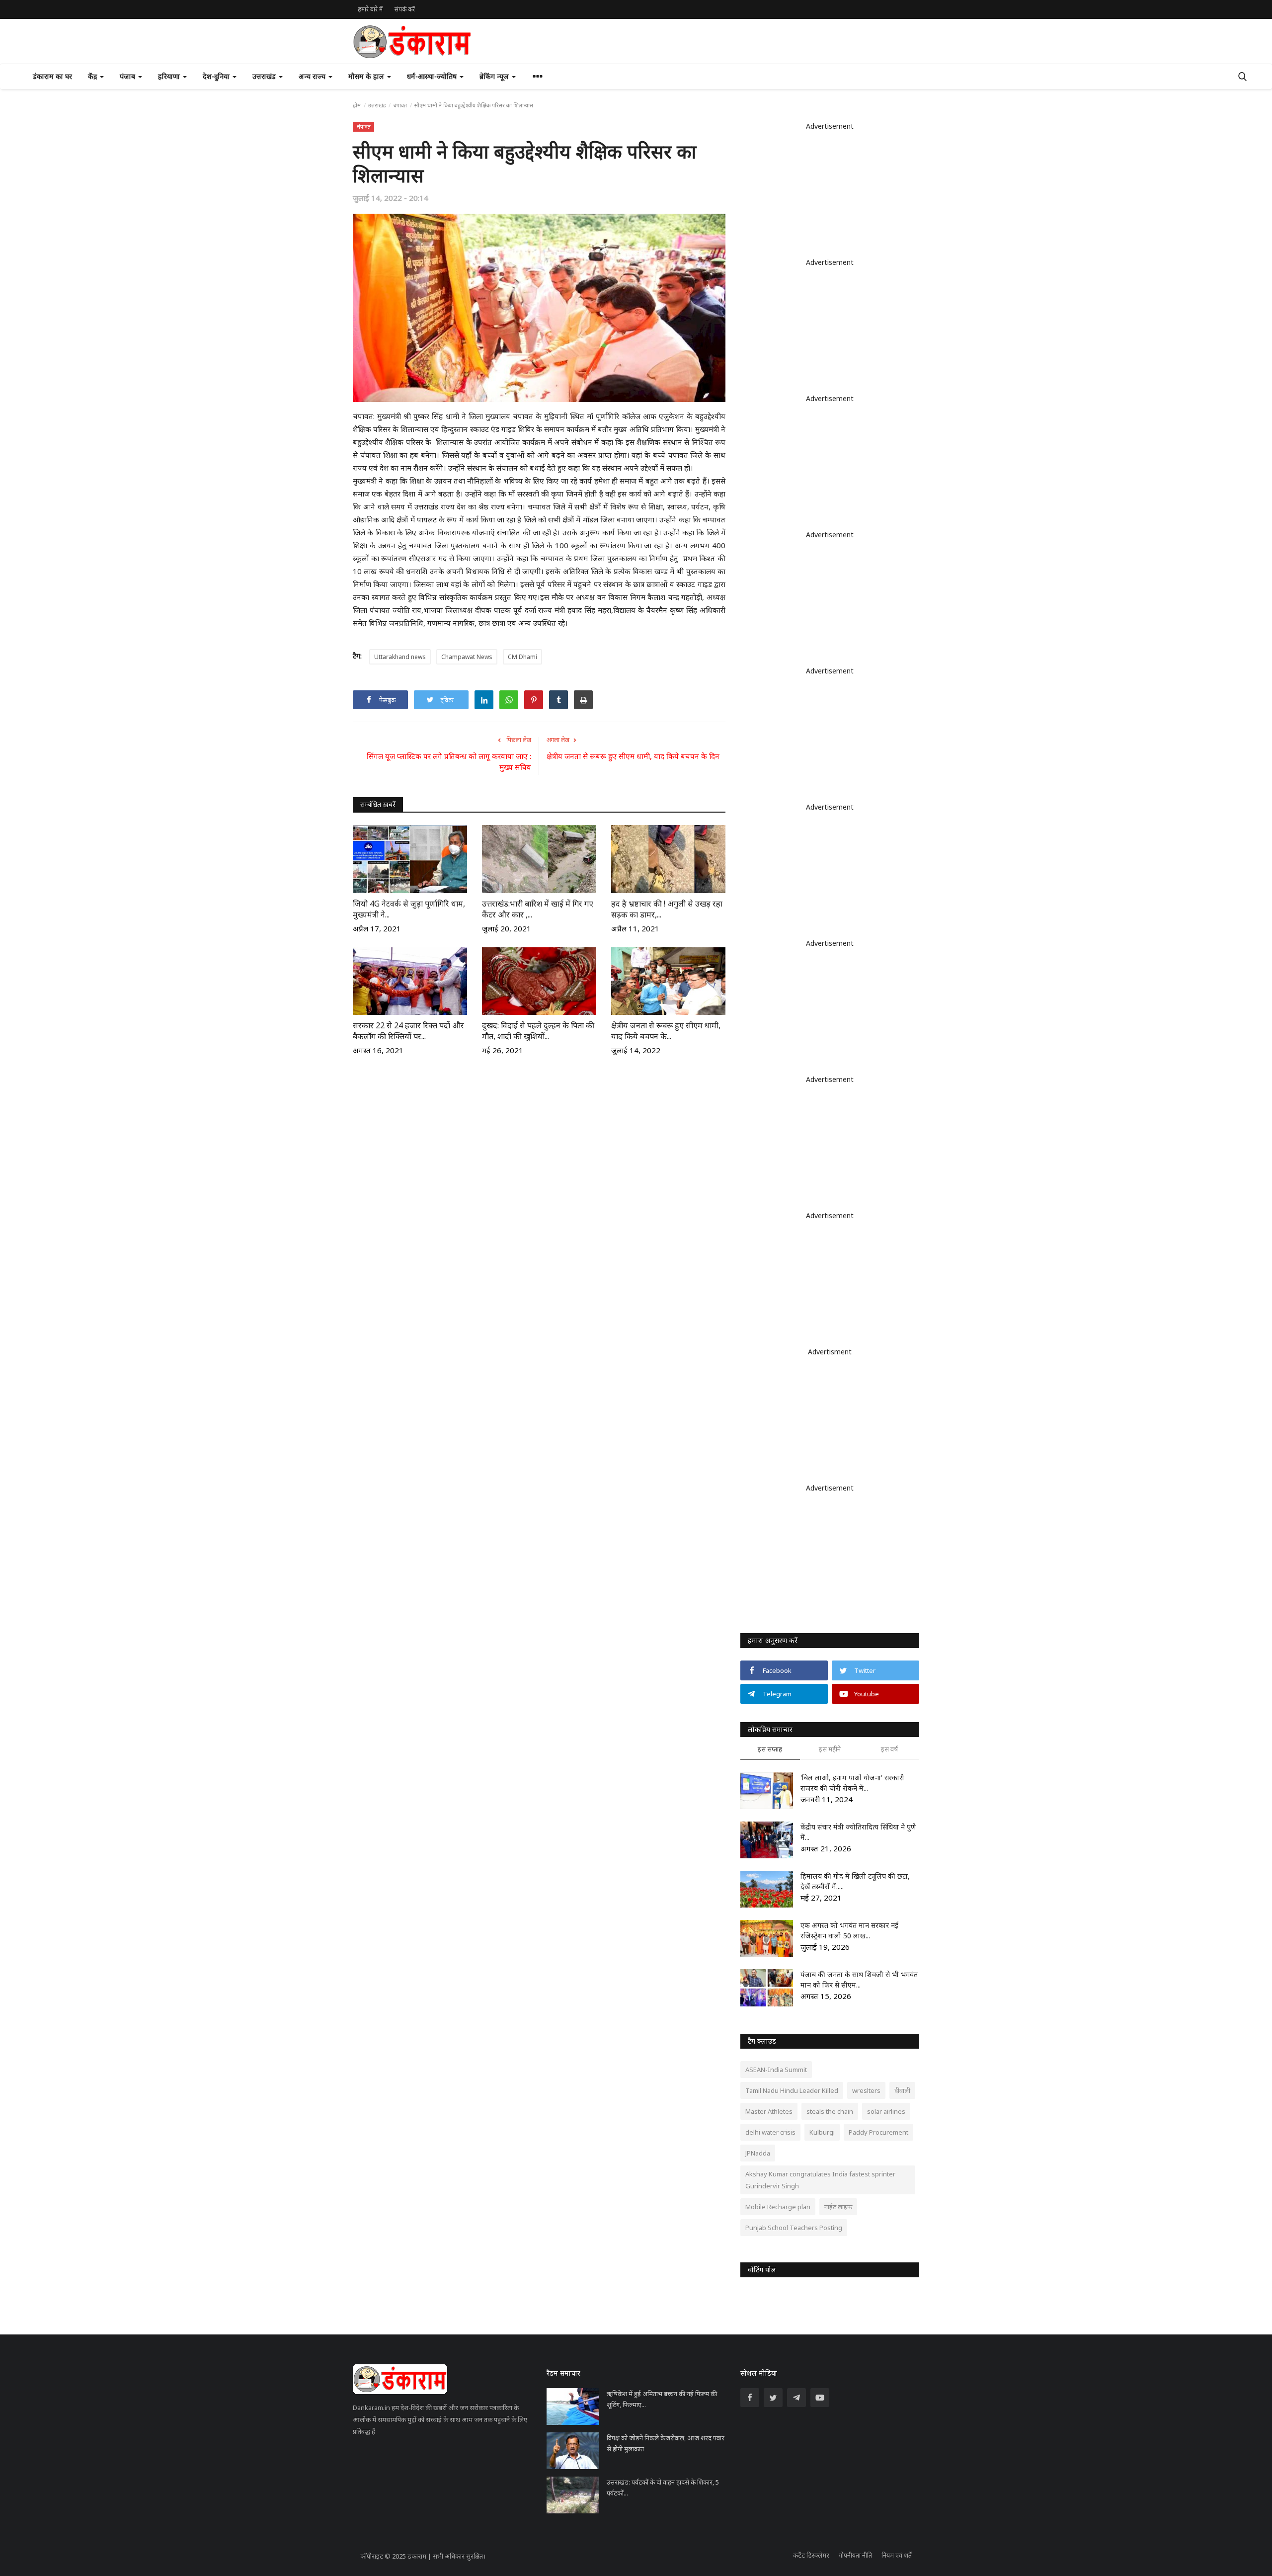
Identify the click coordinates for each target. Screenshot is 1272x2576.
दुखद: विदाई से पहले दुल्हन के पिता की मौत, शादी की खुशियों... (538, 1031)
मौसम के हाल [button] (367, 76)
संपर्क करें (405, 9)
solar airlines (886, 2111)
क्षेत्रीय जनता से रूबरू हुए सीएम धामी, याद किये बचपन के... (666, 1031)
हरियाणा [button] (170, 76)
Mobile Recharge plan (778, 2207)
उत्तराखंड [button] (265, 76)
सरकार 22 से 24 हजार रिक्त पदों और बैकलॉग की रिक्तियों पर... (408, 1031)
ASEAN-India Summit (776, 2070)
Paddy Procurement (878, 2132)
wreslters (866, 2090)
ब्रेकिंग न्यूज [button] (495, 76)
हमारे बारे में (370, 9)
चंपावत (400, 105)
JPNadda (758, 2153)
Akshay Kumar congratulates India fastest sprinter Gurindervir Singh (820, 2180)
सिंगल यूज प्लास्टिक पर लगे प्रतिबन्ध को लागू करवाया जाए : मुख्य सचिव (449, 761)
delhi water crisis (770, 2132)
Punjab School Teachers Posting (794, 2228)
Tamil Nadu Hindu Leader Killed (792, 2090)
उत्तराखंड (377, 105)
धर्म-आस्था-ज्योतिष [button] (433, 76)
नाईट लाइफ (838, 2207)
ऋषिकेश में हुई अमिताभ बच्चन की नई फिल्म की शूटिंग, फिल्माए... (662, 2399)
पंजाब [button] (128, 76)
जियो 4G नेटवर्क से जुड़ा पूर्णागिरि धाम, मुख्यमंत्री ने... (409, 909)
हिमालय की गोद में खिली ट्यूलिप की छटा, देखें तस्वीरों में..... (855, 1881)
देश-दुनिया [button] (217, 76)
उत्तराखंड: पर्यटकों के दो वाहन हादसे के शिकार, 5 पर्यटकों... (663, 2488)
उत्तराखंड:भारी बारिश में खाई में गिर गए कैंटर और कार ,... (538, 909)
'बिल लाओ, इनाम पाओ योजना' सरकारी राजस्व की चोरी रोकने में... (852, 1783)
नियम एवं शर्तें (897, 2555)
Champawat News (467, 657)
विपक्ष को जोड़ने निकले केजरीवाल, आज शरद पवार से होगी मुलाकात (666, 2443)
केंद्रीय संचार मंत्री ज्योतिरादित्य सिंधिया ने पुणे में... (858, 1832)
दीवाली (902, 2090)
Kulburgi (822, 2132)
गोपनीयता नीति (855, 2555)
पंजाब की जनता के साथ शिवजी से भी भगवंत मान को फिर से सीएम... (859, 1980)
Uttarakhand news (400, 657)
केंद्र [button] (93, 76)
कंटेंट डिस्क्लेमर (811, 2555)
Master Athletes (769, 2111)
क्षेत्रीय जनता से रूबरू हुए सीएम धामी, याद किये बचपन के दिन (633, 756)
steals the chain (830, 2111)
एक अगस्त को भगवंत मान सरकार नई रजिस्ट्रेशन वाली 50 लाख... (849, 1930)
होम (357, 105)
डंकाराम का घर (52, 76)
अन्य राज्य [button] (313, 76)
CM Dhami (522, 657)
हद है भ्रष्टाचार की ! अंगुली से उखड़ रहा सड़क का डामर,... (667, 909)
